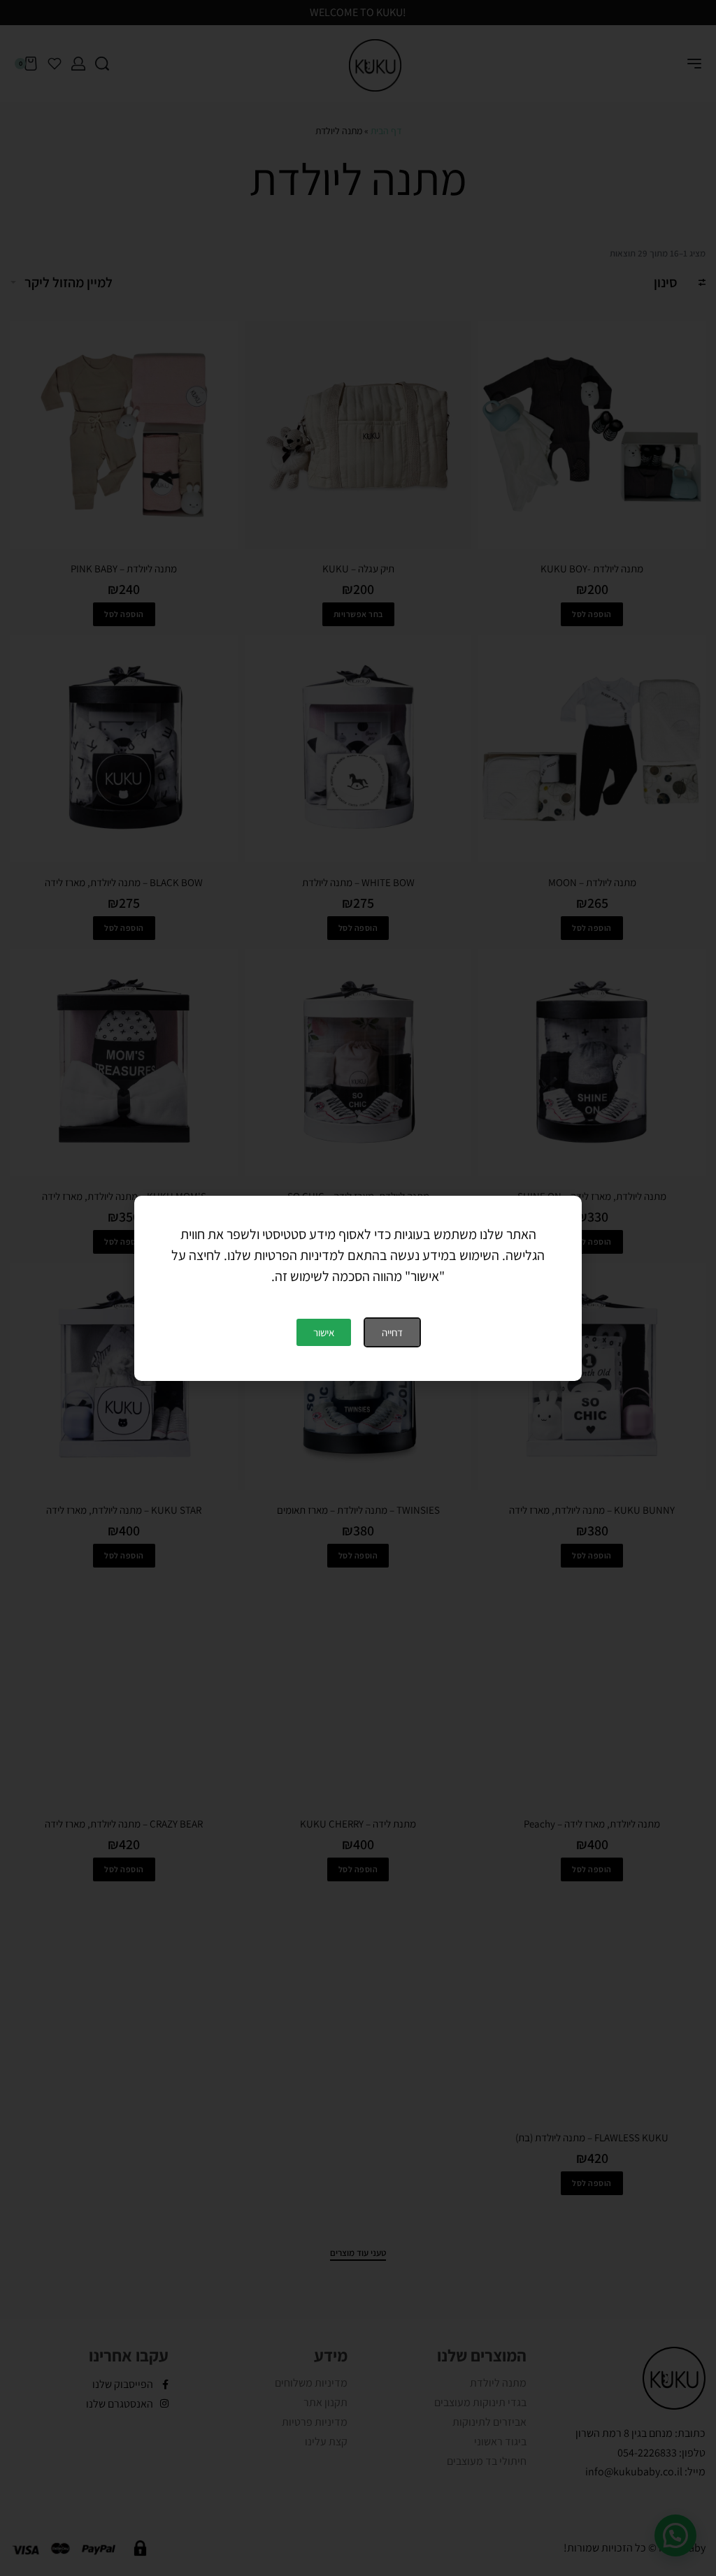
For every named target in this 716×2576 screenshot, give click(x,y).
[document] (358, 1288)
